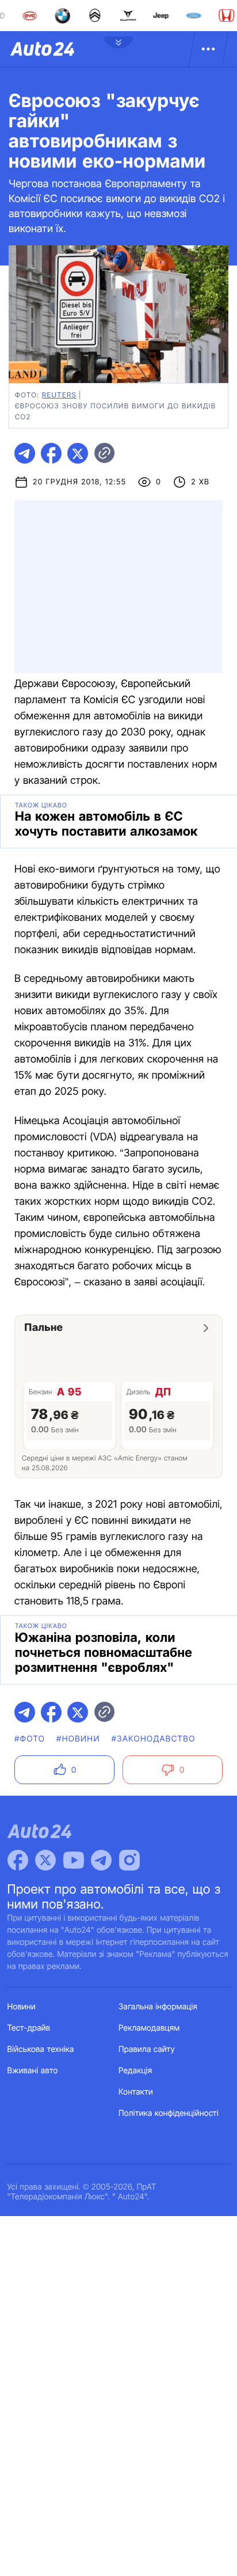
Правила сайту (147, 2049)
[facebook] (51, 453)
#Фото (30, 1739)
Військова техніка (41, 2049)
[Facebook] (18, 1860)
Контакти (136, 2092)
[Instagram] (129, 1860)
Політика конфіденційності (169, 2113)
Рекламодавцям (149, 2028)
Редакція (135, 2071)
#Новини (78, 1739)
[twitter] (78, 453)
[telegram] (25, 453)
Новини (22, 2007)
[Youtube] (74, 1860)
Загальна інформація (158, 2007)
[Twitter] (45, 1860)
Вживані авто (33, 2071)
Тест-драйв (29, 2028)
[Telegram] (101, 1860)
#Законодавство (154, 1739)
